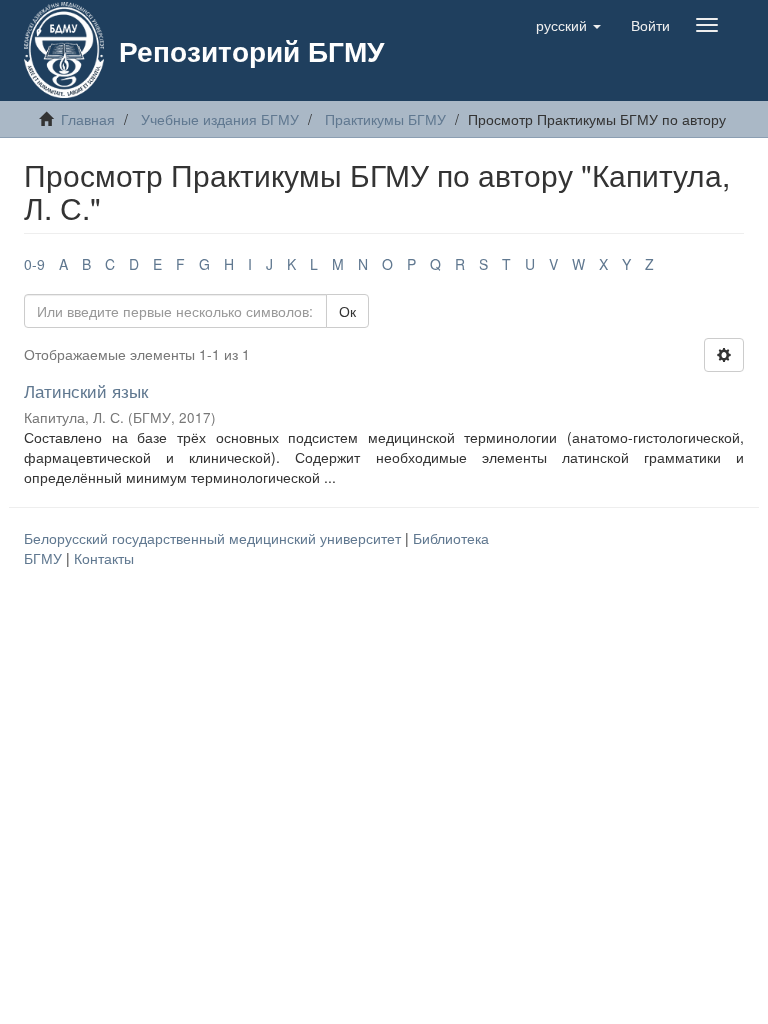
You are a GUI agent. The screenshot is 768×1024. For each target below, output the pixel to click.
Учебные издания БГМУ (220, 119)
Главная (88, 119)
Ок (347, 311)
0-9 (34, 264)
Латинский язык (86, 390)
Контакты (104, 558)
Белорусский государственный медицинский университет (214, 538)
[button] (568, 25)
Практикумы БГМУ (385, 119)
